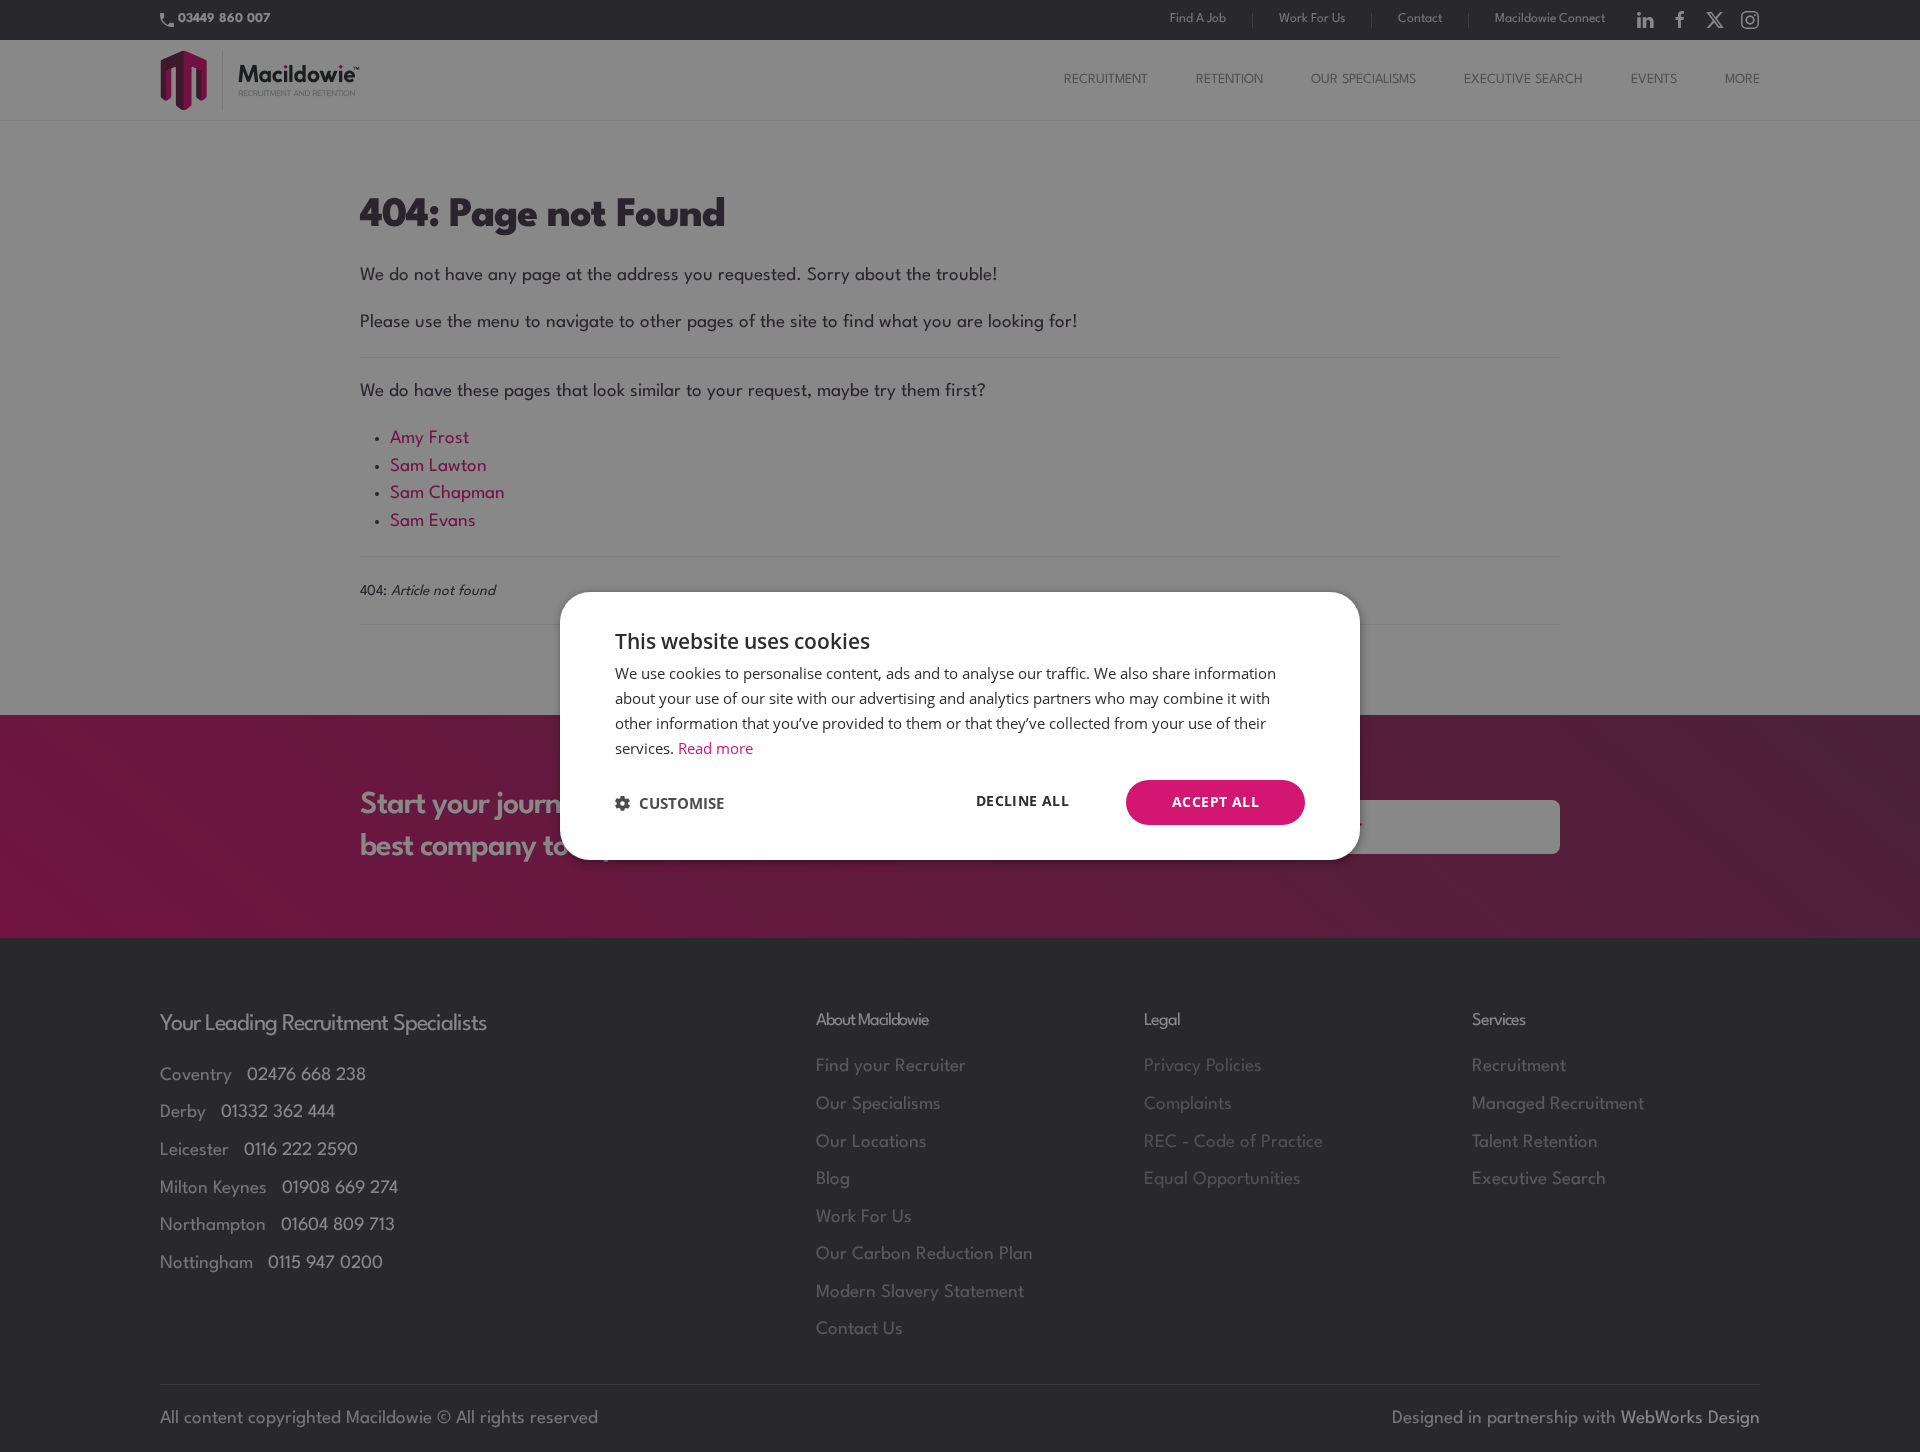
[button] (669, 803)
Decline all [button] (1022, 800)
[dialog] (960, 726)
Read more (715, 748)
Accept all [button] (1215, 801)
